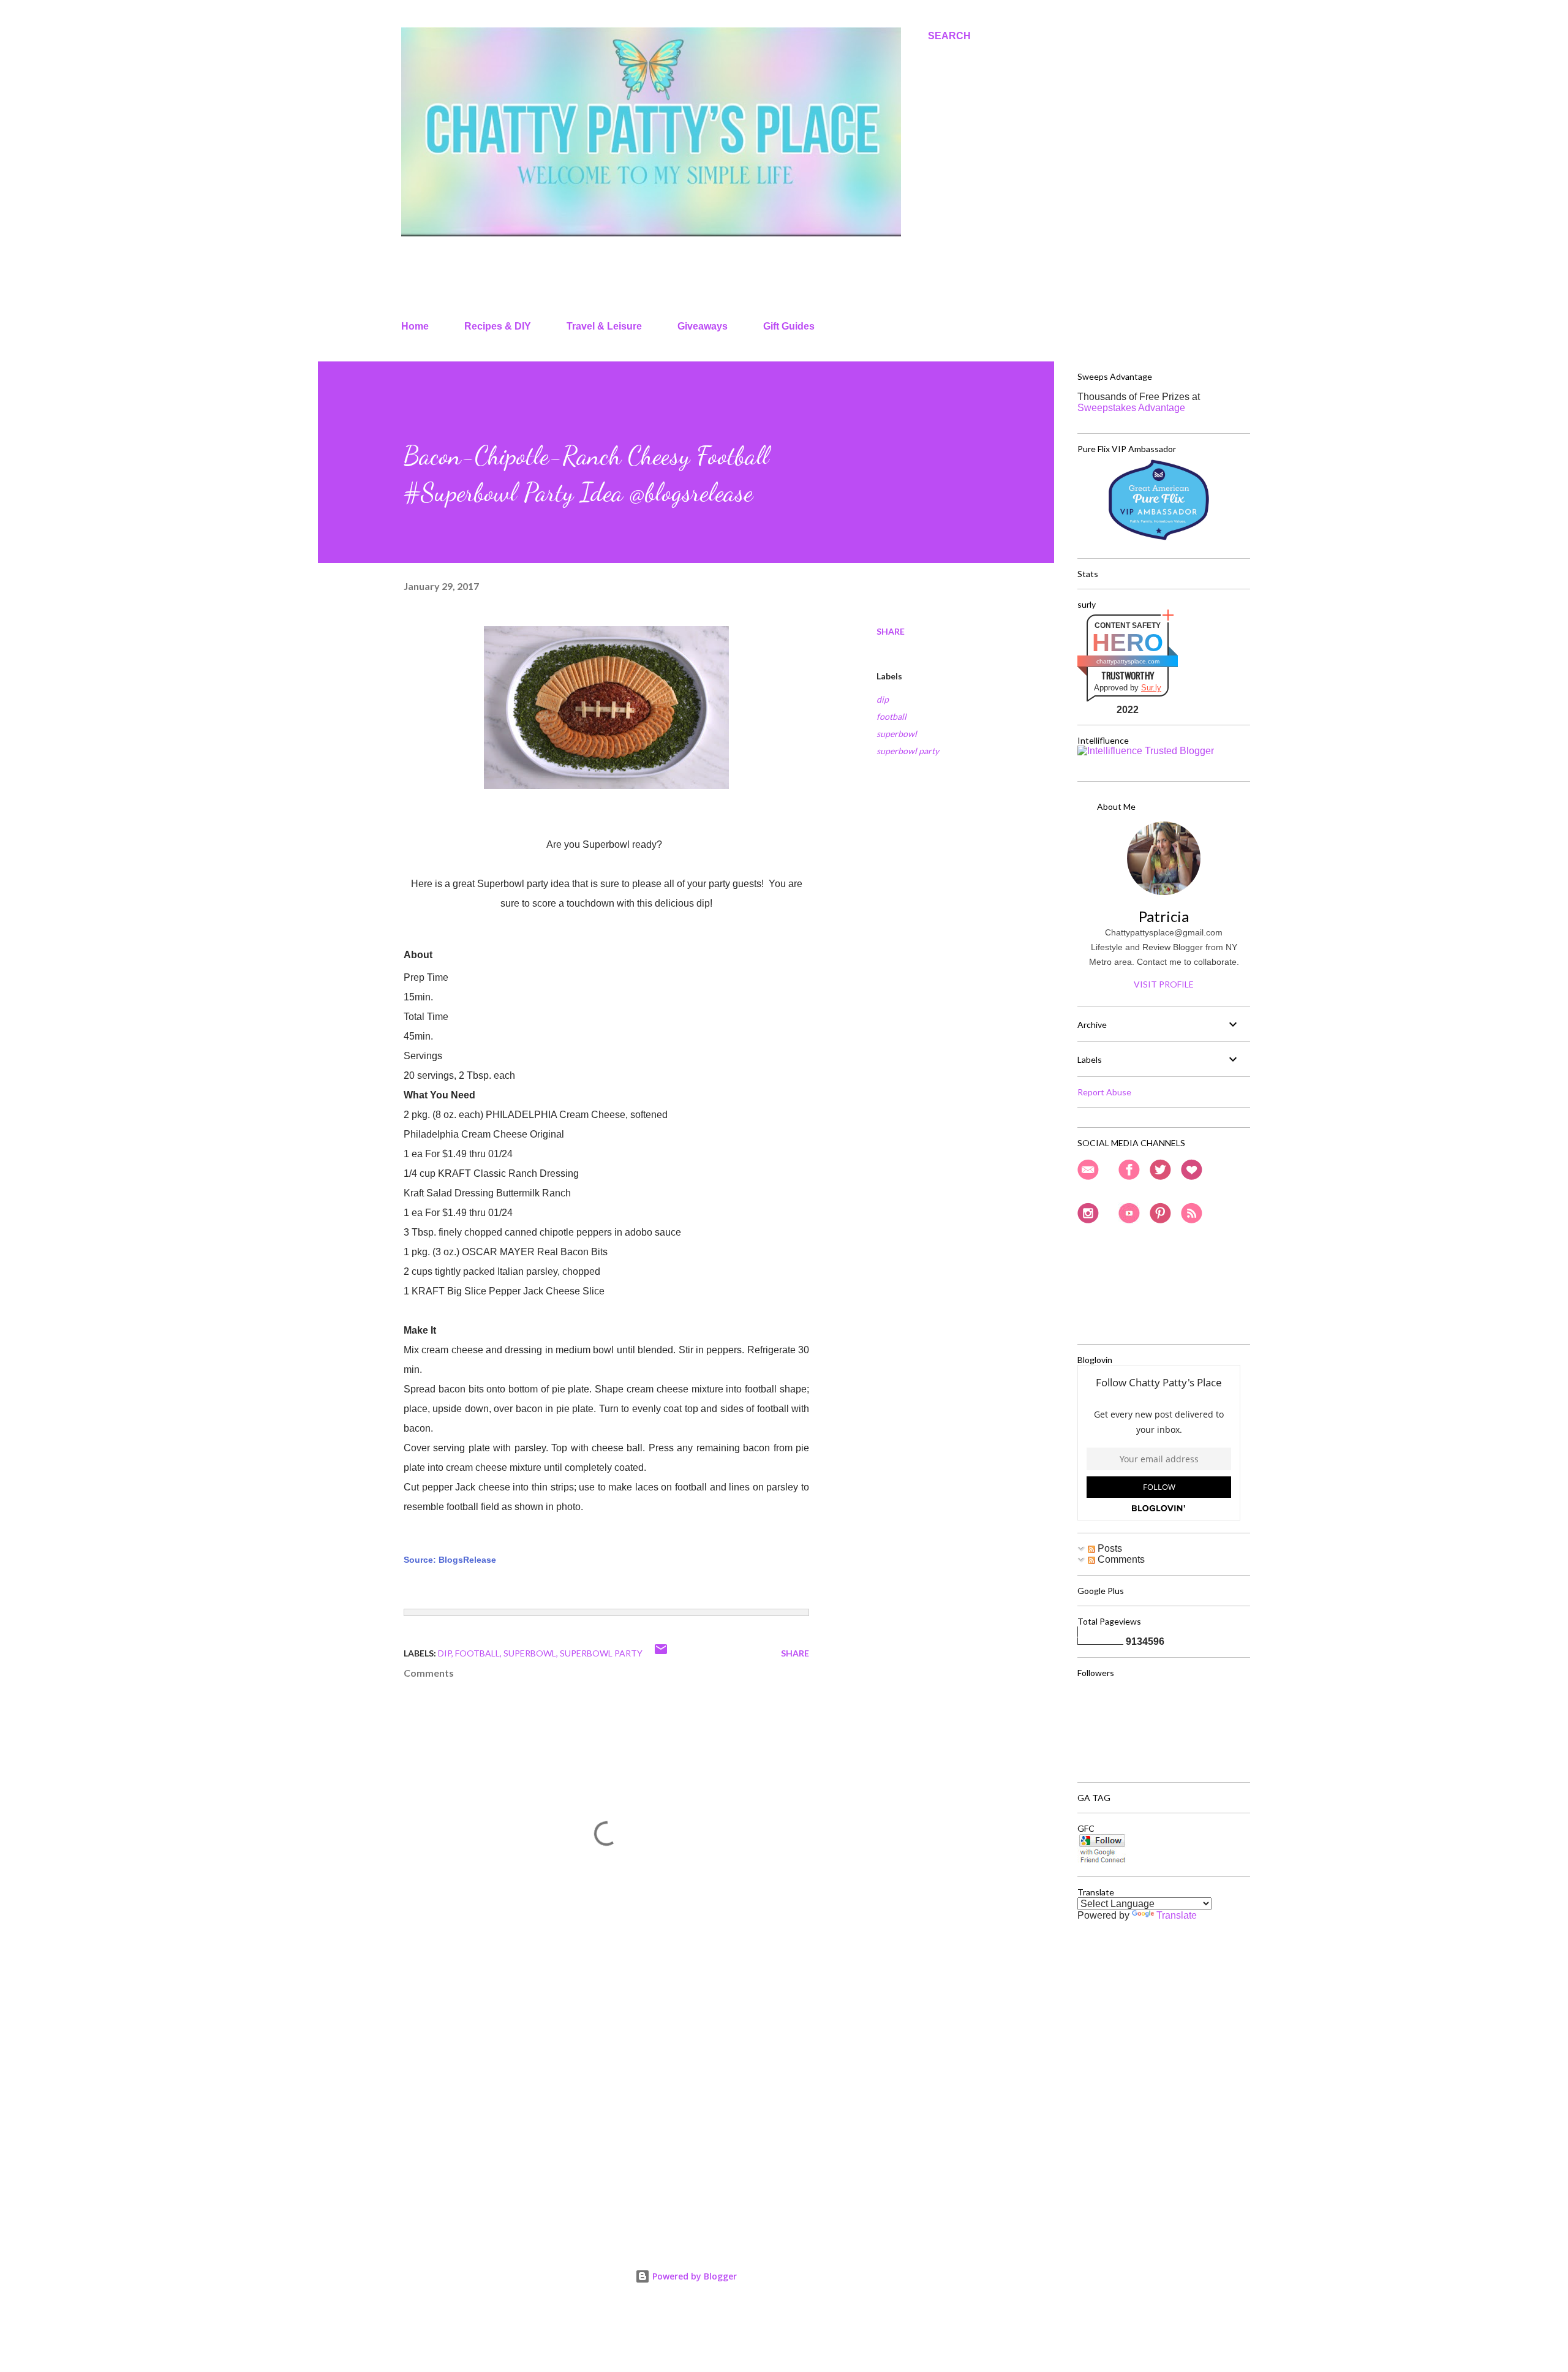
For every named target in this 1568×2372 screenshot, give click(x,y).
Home (415, 326)
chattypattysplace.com (1128, 661)
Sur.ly (1151, 688)
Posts (1109, 1548)
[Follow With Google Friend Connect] (1102, 1861)
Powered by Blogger (693, 2276)
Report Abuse (1104, 1092)
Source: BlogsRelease (450, 1560)
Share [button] (891, 631)
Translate (1177, 1915)
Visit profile (1164, 984)
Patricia (1164, 916)
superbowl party (908, 751)
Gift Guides (789, 326)
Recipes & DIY (498, 326)
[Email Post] (661, 1653)
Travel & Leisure (604, 326)
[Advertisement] (587, 2083)
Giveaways (703, 326)
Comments (1120, 1559)
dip (883, 699)
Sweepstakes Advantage (1131, 408)
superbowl (897, 734)
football (891, 716)
